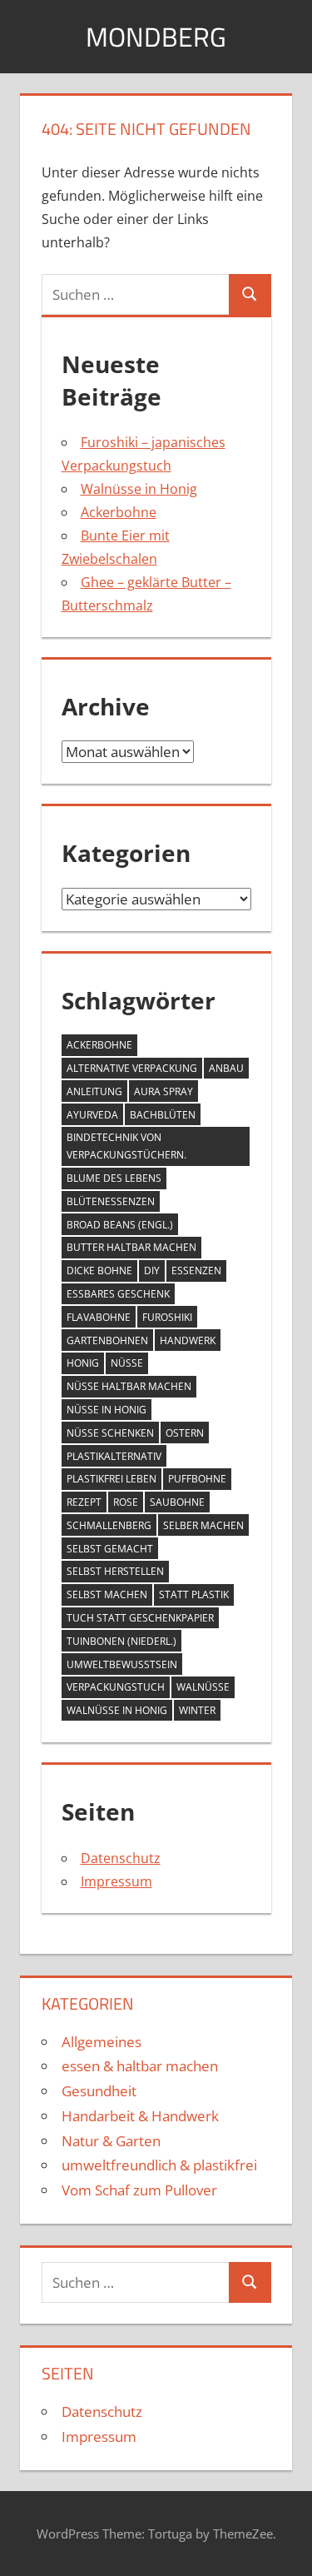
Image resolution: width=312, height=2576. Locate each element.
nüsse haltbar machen (129, 1386)
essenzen (196, 1271)
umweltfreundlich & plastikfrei (159, 2165)
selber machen (203, 1525)
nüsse (127, 1363)
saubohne (177, 1502)
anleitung (94, 1091)
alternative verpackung (132, 1068)
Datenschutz (121, 1858)
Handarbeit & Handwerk (140, 2116)
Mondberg (156, 37)
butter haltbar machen (131, 1247)
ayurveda (92, 1115)
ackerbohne (99, 1045)
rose (126, 1502)
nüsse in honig (106, 1410)
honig (83, 1363)
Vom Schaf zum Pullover (139, 2190)
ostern (185, 1433)
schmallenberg (109, 1525)
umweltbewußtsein (122, 1664)
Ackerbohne (119, 512)
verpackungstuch (116, 1687)
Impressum (116, 1881)
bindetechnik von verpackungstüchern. (126, 1146)
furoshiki (167, 1317)
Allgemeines (102, 2042)
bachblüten (163, 1115)
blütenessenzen (111, 1201)
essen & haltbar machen (140, 2066)
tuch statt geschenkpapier (140, 1618)
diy (152, 1271)
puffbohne (197, 1479)
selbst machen (107, 1594)
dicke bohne (99, 1271)
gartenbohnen (107, 1340)
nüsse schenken (110, 1433)
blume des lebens (114, 1178)
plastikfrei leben (111, 1479)
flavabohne (99, 1317)
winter (197, 1710)
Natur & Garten (111, 2141)
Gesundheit (99, 2091)
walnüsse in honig (117, 1710)
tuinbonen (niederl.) (121, 1641)
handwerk (188, 1340)
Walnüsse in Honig (139, 489)
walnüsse (203, 1687)
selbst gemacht (110, 1549)
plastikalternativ (114, 1456)
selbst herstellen (115, 1571)
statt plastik (194, 1594)
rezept (84, 1502)
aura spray (163, 1091)
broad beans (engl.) (120, 1225)
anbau (226, 1068)
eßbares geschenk (118, 1294)
